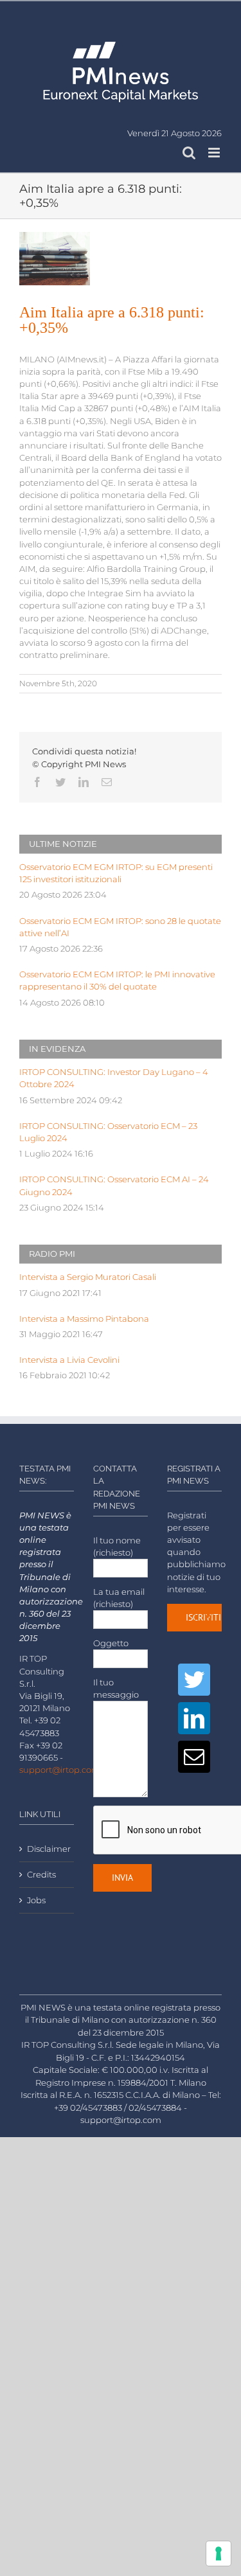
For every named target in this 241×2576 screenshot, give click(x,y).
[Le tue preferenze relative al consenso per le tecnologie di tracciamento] (219, 2554)
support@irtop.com (60, 1770)
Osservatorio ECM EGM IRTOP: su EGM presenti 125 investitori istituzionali (116, 873)
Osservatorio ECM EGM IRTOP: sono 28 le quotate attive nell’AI (120, 927)
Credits (41, 1875)
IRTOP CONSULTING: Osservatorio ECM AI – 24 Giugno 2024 (114, 1186)
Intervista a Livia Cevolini (69, 1360)
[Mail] (194, 1757)
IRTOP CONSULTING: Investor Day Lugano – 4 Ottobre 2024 (114, 1078)
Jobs (36, 1900)
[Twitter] (194, 1680)
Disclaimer (47, 1849)
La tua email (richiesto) (119, 1598)
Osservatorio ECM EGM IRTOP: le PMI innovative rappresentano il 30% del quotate (117, 981)
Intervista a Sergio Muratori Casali (88, 1277)
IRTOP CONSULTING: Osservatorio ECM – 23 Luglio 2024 (108, 1132)
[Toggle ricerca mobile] (189, 153)
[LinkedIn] (194, 1718)
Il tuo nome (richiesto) (117, 1547)
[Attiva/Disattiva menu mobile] (215, 153)
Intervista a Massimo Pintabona (84, 1319)
